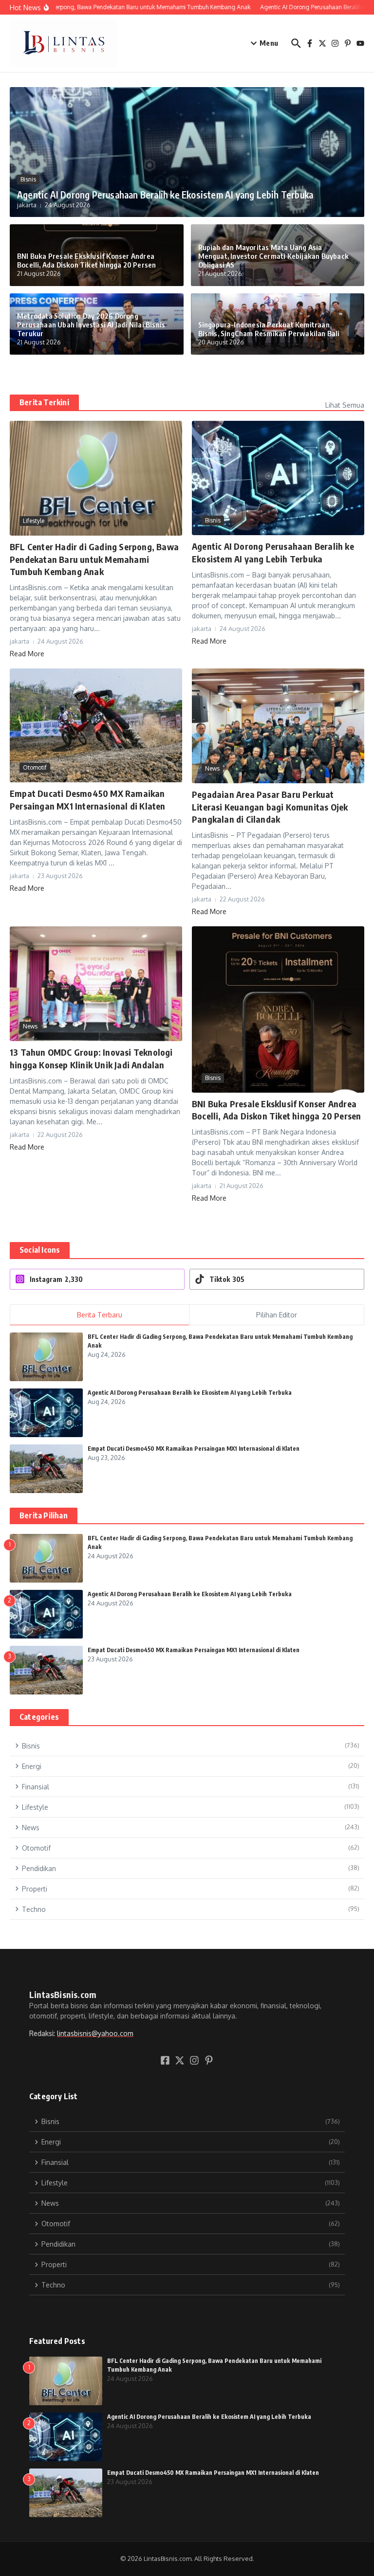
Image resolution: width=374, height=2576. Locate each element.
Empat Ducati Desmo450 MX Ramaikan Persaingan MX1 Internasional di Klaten (194, 1449)
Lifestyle (34, 521)
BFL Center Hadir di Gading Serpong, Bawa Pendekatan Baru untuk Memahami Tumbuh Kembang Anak (94, 559)
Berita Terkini (44, 402)
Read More (27, 654)
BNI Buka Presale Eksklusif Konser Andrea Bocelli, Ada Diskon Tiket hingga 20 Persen (86, 260)
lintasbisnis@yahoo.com (95, 2033)
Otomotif (35, 767)
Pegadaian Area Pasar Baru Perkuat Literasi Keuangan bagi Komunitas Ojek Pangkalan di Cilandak (270, 806)
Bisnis (28, 179)
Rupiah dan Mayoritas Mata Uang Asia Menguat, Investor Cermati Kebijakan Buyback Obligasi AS (274, 256)
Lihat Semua (345, 405)
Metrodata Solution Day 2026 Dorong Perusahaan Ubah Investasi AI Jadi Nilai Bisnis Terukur (91, 324)
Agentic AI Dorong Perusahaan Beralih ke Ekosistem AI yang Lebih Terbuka (165, 195)
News (212, 768)
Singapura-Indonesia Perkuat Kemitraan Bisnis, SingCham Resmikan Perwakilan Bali (269, 329)
